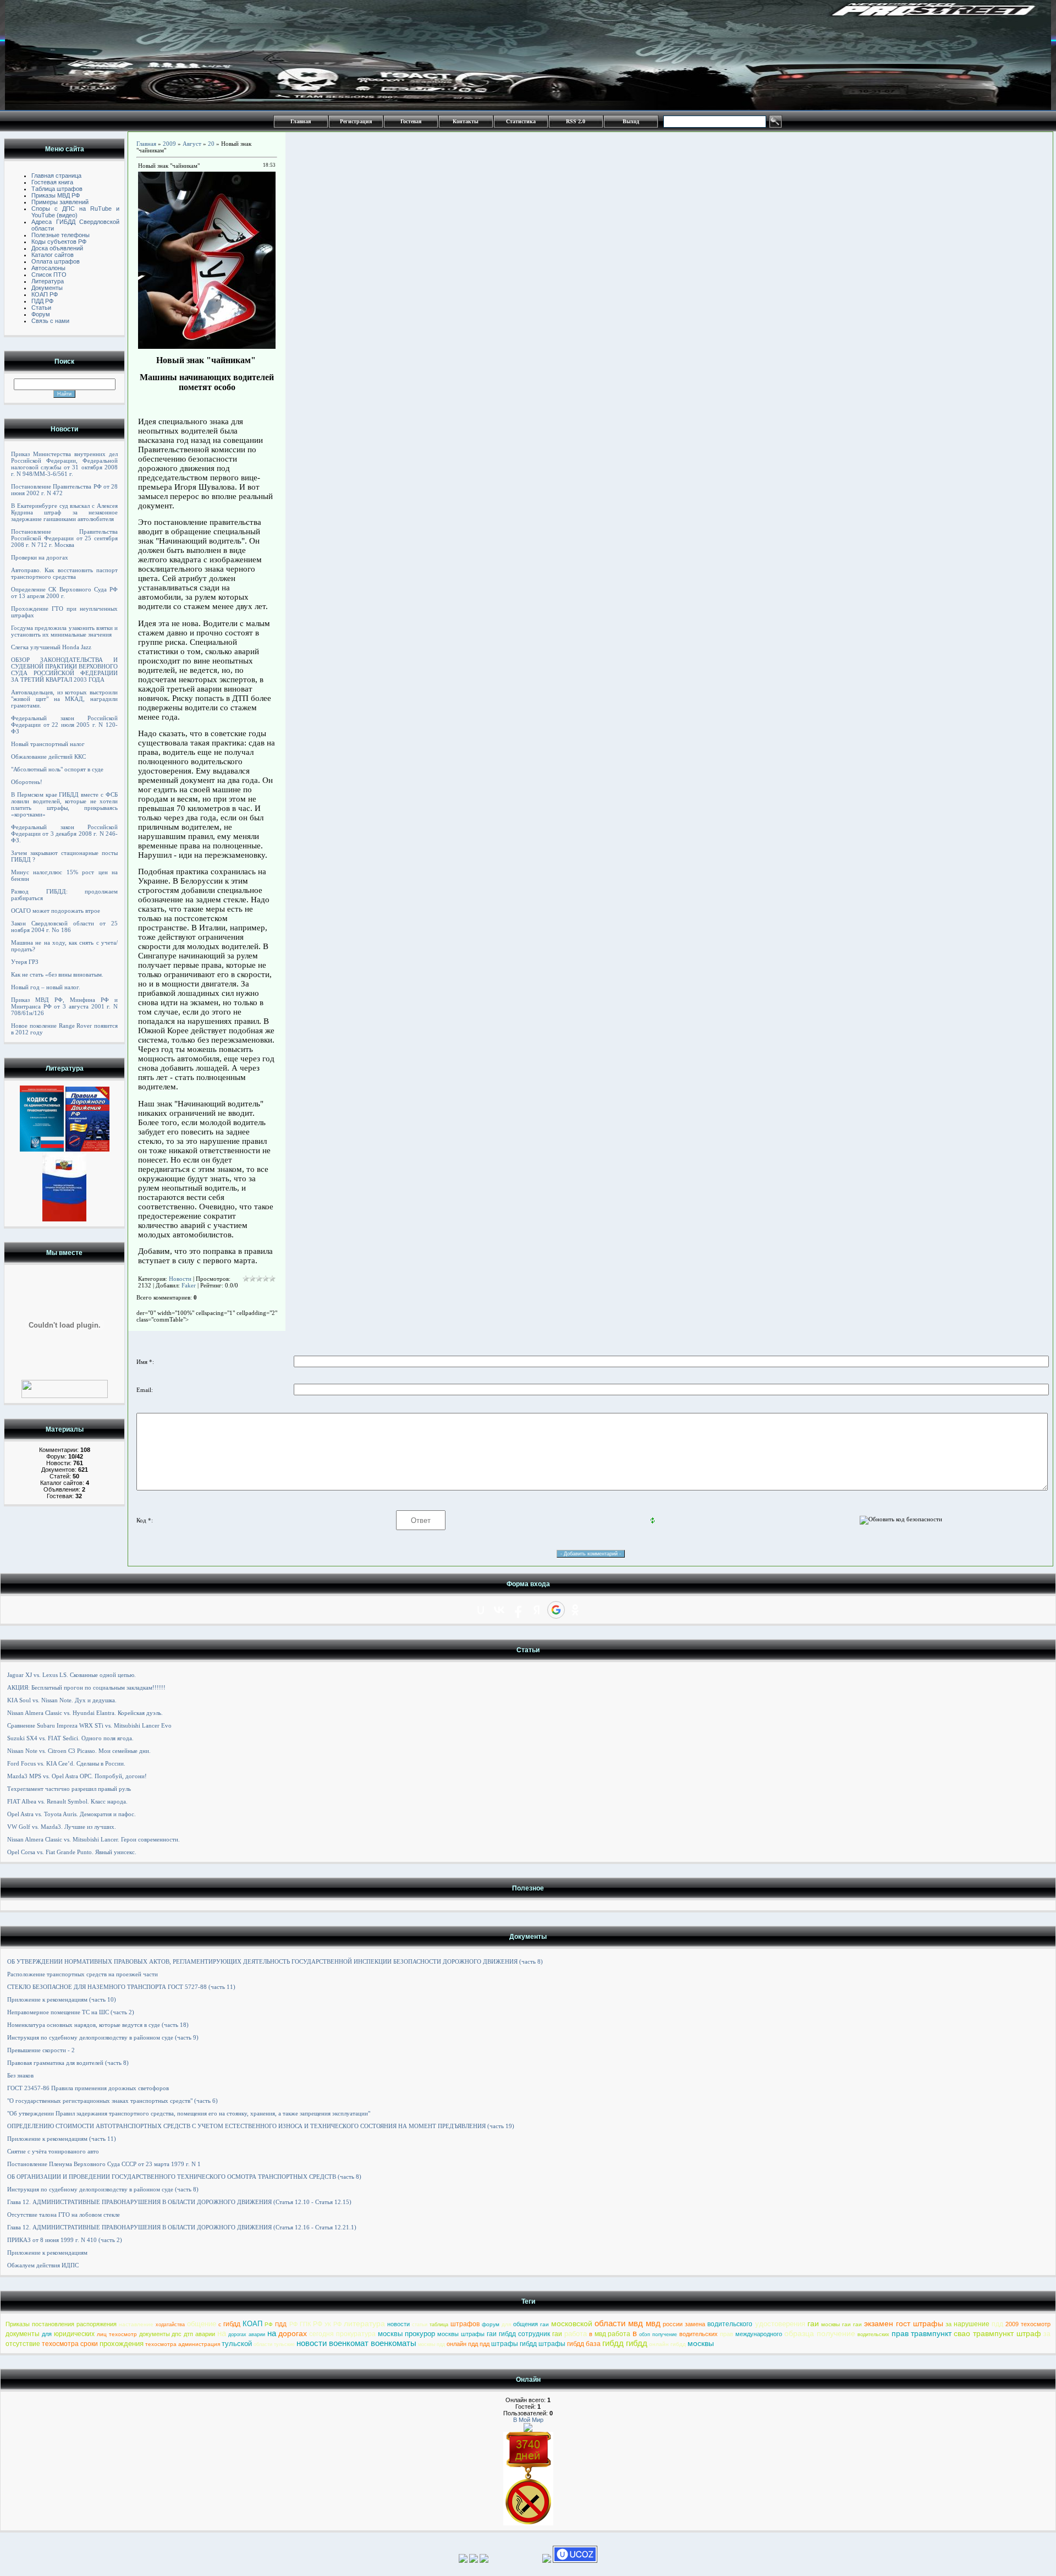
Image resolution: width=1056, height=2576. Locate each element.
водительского (730, 2324)
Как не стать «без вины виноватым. (57, 974)
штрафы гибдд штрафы (528, 2344)
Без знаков (20, 2075)
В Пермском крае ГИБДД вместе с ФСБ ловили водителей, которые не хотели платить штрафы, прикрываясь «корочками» (64, 804)
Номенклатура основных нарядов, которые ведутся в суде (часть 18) (98, 2025)
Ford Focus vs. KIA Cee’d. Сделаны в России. (66, 1763)
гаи (544, 2324)
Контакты (466, 121)
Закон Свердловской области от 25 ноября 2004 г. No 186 (64, 927)
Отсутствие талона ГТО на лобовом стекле (64, 2215)
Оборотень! (27, 782)
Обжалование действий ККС (48, 757)
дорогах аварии (247, 2334)
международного (759, 2334)
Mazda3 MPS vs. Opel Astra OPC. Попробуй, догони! (77, 1776)
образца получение (820, 2333)
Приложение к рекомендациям (47, 2252)
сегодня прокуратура (342, 2334)
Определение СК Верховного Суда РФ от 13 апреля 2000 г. (64, 593)
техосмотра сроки (70, 2344)
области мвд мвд (628, 2323)
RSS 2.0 (576, 121)
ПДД (281, 2324)
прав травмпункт (922, 2333)
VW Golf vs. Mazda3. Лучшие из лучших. (62, 1827)
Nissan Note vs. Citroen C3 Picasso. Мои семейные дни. (79, 1751)
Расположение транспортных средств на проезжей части (82, 1974)
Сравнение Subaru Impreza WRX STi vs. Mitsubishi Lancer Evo (89, 1725)
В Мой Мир (528, 2420)
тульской (237, 2344)
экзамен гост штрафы (904, 2323)
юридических (74, 2334)
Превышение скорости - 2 (41, 2050)
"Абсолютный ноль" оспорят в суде (57, 769)
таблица (439, 2325)
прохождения (122, 2344)
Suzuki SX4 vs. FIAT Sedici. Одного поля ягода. (70, 1738)
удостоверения (780, 2324)
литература (364, 2323)
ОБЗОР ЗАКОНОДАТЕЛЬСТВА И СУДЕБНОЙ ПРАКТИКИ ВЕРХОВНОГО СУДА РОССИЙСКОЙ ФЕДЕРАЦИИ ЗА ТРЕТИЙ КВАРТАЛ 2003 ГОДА (64, 670)
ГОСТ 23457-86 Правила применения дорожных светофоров (88, 2088)
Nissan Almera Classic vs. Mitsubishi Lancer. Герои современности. (94, 1839)
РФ (269, 2324)
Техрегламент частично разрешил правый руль (69, 1789)
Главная (301, 121)
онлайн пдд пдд (468, 2344)
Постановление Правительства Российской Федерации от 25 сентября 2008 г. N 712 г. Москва (64, 538)
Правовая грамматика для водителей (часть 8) (68, 2063)
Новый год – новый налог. (46, 987)
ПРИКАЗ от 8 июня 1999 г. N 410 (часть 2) (65, 2240)
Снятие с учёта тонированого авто (53, 2151)
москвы (701, 2343)
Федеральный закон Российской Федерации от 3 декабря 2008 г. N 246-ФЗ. (64, 834)
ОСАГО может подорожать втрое (56, 911)
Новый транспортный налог (48, 744)
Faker (189, 1285)
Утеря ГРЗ (25, 962)
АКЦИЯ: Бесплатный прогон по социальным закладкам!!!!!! (86, 1687)
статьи (420, 2325)
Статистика (521, 121)
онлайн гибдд (667, 2344)
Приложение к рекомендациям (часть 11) (62, 2139)
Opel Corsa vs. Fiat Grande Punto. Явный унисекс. (72, 1852)
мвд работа (613, 2334)
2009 (169, 144)
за (948, 2324)
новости (398, 2324)
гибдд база (584, 2344)
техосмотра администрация (183, 2344)
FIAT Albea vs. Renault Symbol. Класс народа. (67, 1801)
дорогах (293, 2333)
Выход (631, 121)
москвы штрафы (461, 2334)
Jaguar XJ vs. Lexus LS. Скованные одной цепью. (71, 1675)
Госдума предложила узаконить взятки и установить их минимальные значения (64, 631)
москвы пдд (431, 2344)
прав (727, 2334)
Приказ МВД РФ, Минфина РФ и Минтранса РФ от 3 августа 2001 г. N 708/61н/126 (64, 1006)
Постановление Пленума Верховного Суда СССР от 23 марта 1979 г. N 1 (104, 2164)
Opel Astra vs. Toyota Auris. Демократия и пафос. (71, 1814)
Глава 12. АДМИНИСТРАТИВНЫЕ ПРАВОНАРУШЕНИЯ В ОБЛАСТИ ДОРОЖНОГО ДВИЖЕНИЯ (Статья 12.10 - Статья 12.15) (179, 2202)
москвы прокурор (407, 2334)
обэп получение (658, 2334)
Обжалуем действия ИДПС (43, 2265)
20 (211, 144)
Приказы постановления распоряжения (61, 2324)
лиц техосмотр (117, 2334)
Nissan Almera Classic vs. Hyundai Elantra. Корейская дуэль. (85, 1713)
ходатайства (170, 2325)
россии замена (684, 2324)
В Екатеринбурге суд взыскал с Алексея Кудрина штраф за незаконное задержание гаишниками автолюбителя (64, 512)
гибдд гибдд (625, 2343)
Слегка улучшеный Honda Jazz (51, 647)
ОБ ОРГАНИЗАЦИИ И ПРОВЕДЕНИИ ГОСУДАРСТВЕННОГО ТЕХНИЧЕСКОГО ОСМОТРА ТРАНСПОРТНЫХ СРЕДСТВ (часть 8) (184, 2177)
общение (202, 2324)
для (506, 2324)
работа (576, 2334)
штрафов (465, 2324)
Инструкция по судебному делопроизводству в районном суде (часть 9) (103, 2037)
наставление (136, 2324)
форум (491, 2324)
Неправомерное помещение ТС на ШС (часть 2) (71, 2012)
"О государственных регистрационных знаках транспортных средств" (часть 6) (112, 2101)
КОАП (252, 2324)
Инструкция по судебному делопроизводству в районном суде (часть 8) (103, 2189)
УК (328, 2324)
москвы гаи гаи (842, 2324)
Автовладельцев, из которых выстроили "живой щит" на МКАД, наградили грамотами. (64, 699)
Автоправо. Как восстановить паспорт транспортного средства (64, 573)
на (222, 2333)
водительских (698, 2334)
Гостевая (411, 121)
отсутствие (23, 2344)
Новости (180, 1279)
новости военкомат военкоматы (356, 2343)
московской (572, 2323)
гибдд (232, 2324)
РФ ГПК (300, 2324)
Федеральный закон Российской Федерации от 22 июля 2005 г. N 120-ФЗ (64, 725)
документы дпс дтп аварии (177, 2334)
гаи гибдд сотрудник (518, 2334)
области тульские (274, 2344)
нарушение (972, 2324)
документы (23, 2334)
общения (526, 2324)
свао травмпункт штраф (997, 2333)
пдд (997, 2324)
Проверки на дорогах (40, 557)
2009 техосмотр (1028, 2324)
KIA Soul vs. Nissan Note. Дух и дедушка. (62, 1700)
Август (192, 144)
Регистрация (356, 121)
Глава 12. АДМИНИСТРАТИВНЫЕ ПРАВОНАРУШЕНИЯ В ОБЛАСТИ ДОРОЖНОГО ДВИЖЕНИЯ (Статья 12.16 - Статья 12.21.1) (182, 2227)
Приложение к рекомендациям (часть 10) (62, 1999)
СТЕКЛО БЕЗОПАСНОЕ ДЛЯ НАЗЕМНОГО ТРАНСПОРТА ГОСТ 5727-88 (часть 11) (121, 1987)
